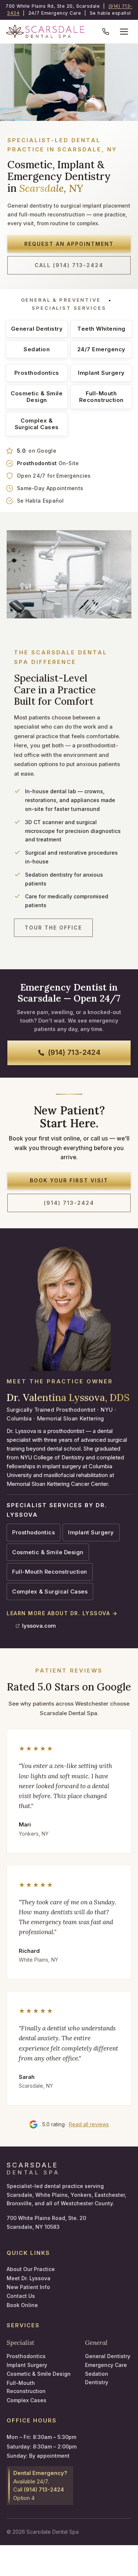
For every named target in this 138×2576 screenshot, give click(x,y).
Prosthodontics (37, 373)
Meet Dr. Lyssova (29, 2278)
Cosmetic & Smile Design (37, 397)
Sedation (37, 349)
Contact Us (21, 2296)
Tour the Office (53, 928)
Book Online (22, 2305)
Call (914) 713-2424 (69, 265)
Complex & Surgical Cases (37, 424)
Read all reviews (89, 2124)
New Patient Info (28, 2287)
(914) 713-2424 (74, 1052)
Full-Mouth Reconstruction (101, 397)
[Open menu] (124, 32)
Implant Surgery (101, 373)
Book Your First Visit (69, 1180)
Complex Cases (26, 2400)
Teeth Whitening (101, 329)
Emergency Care (106, 2365)
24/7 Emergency (101, 349)
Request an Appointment (69, 244)
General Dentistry (37, 329)
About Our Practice (31, 2269)
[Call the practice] (106, 32)
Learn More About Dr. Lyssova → (62, 1613)
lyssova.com (39, 1626)
